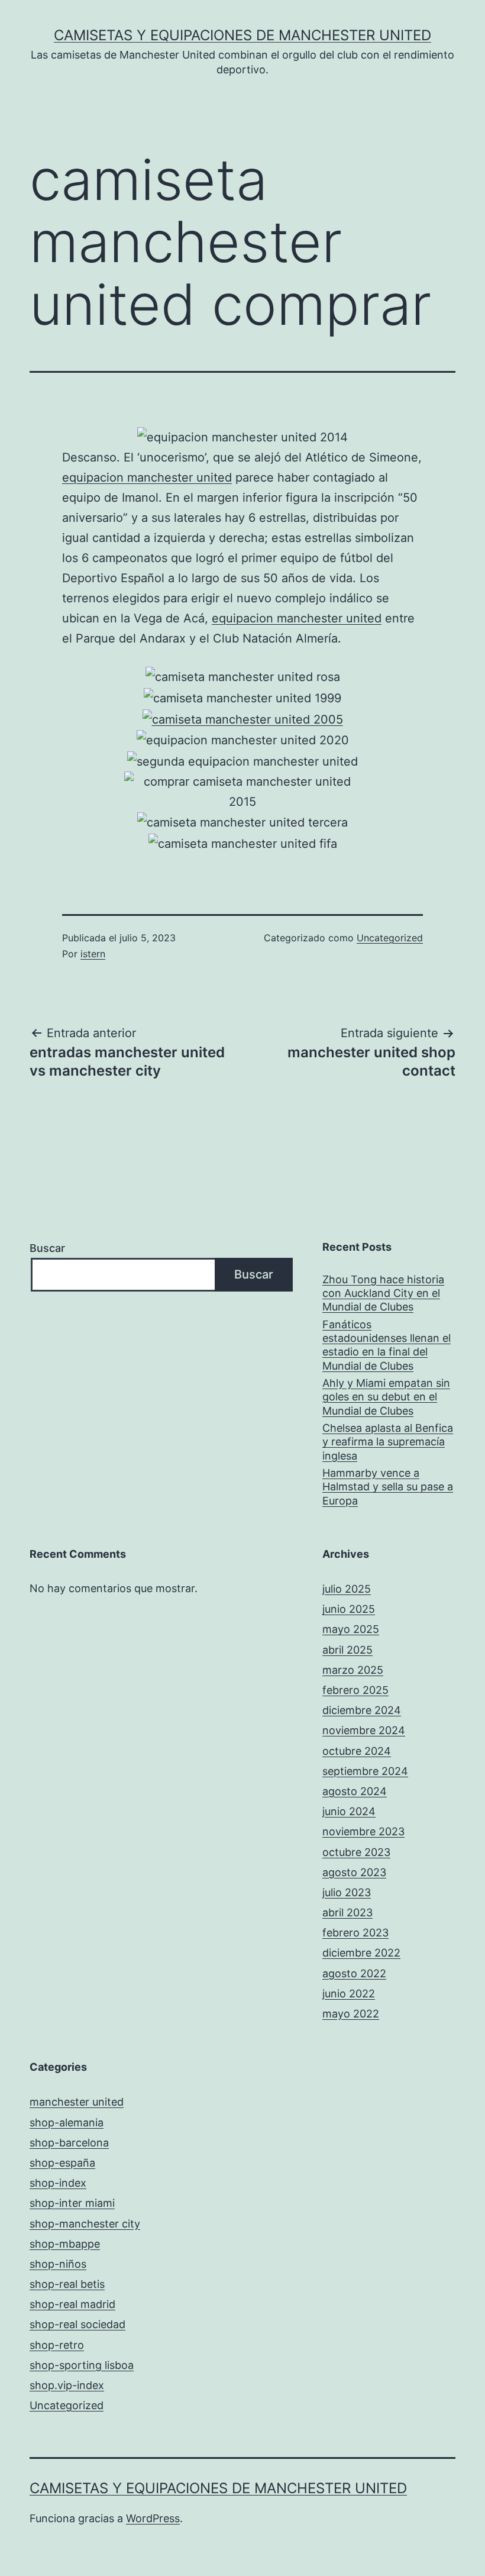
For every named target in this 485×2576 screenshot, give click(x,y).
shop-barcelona (69, 2143)
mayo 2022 (351, 2014)
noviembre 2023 (363, 1831)
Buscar (47, 1248)
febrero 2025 (355, 1690)
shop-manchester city (85, 2224)
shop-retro (57, 2345)
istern (93, 954)
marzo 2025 (353, 1670)
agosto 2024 (355, 1791)
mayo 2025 (351, 1629)
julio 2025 (347, 1589)
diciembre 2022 (361, 1953)
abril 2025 (347, 1650)
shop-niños (58, 2264)
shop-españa (62, 2163)
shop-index (58, 2183)
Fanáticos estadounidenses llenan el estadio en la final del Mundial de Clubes (387, 1345)
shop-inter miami (72, 2203)
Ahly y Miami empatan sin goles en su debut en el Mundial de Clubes (386, 1397)
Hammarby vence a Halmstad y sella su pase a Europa (388, 1487)
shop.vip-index (67, 2385)
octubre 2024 (357, 1751)
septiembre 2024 (365, 1771)
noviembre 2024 (364, 1730)
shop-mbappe (65, 2244)
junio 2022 (349, 1994)
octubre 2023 (356, 1852)
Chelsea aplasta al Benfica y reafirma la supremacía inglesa (388, 1442)
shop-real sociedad (77, 2324)
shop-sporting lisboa (82, 2365)
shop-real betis (67, 2284)
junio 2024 (349, 1811)
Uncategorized (390, 938)
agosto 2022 (354, 1973)
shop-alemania (67, 2123)
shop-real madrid (72, 2304)
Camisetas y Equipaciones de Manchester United (242, 35)
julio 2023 (347, 1892)
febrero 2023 (355, 1933)
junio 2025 (349, 1609)
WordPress (153, 2518)
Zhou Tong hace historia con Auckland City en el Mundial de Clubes (383, 1293)
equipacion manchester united (147, 477)
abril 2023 (347, 1912)
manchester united (77, 2102)
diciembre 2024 (362, 1710)
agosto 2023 (354, 1872)
